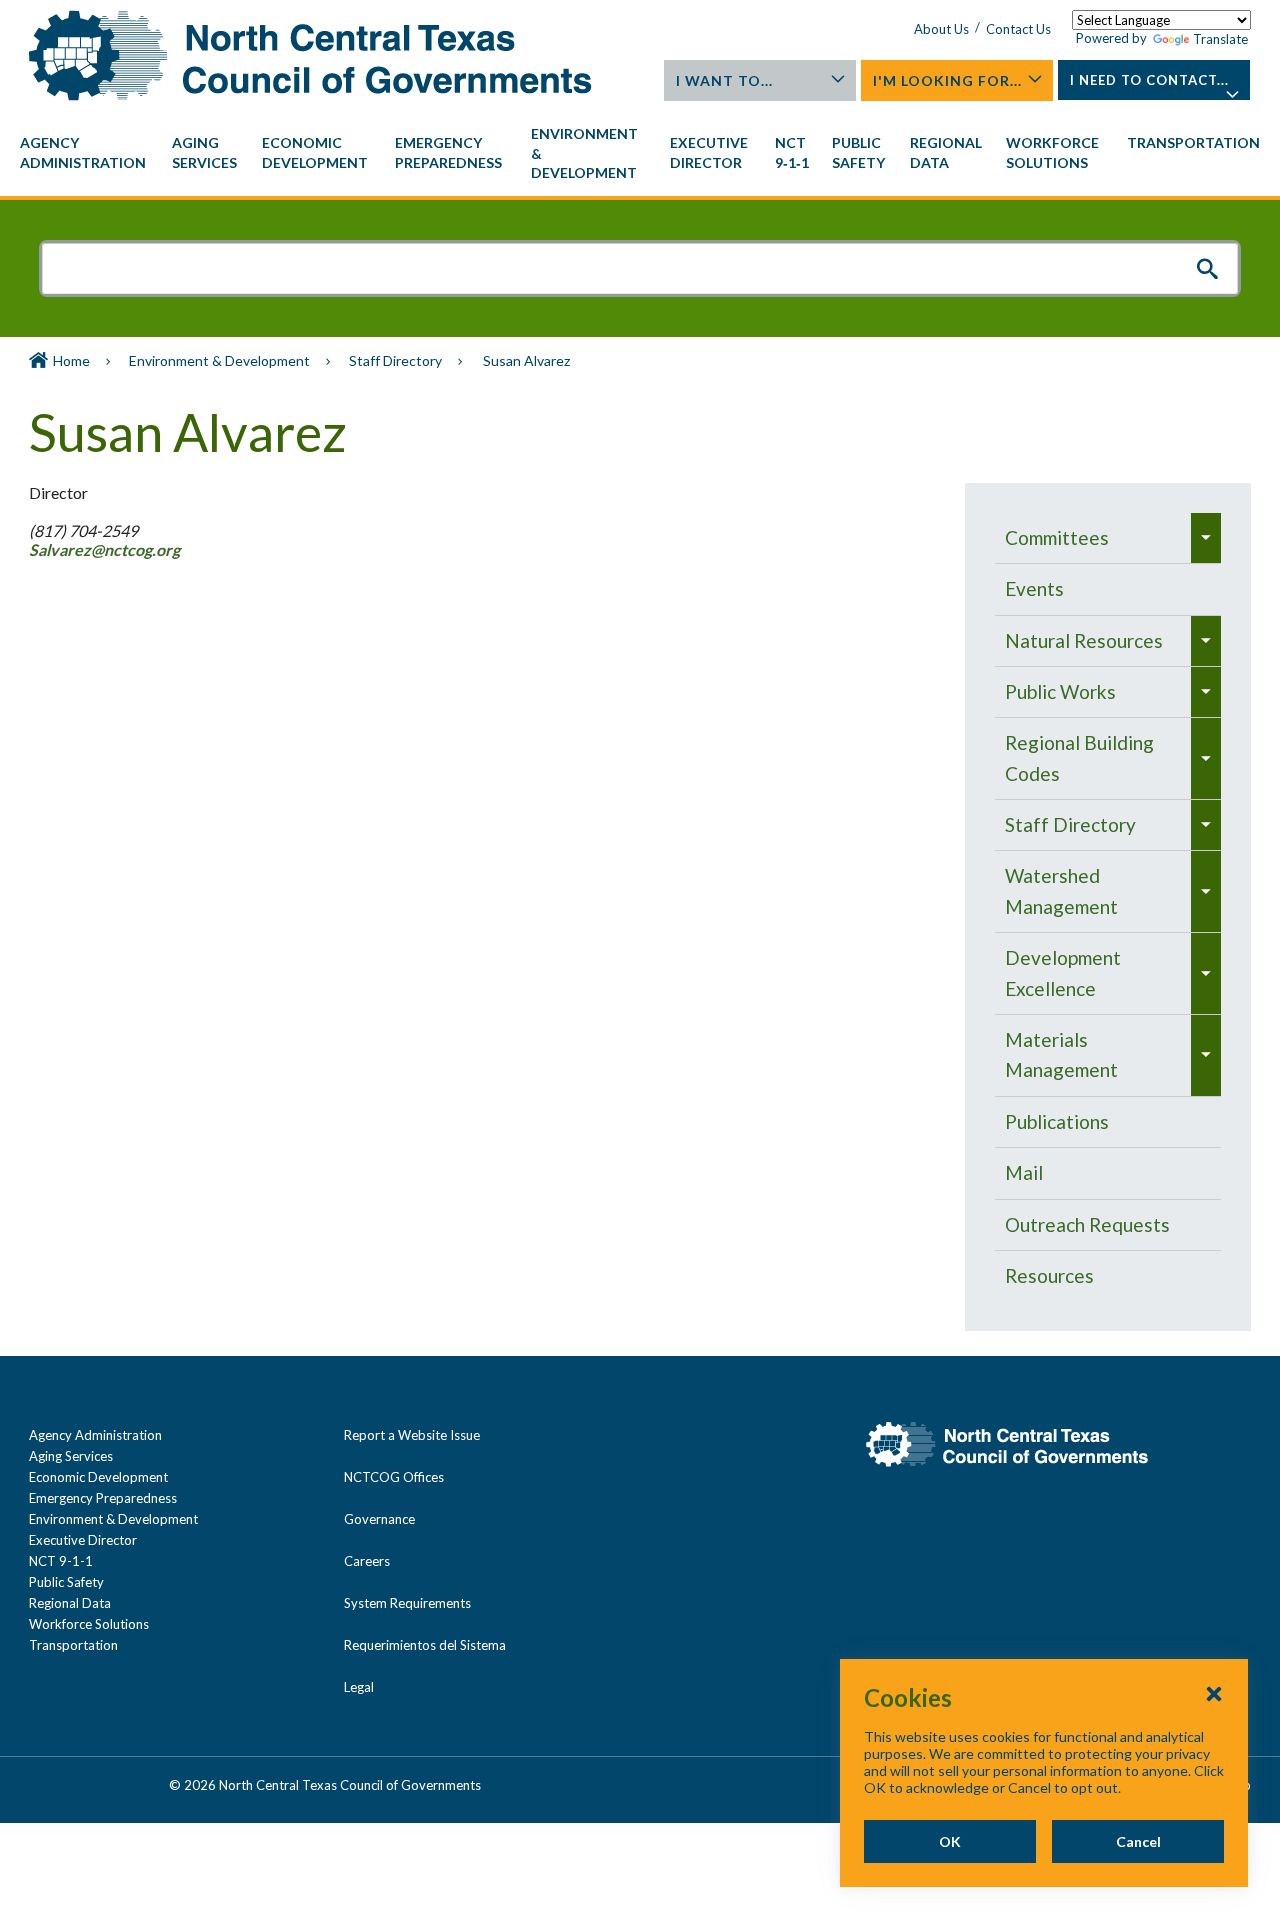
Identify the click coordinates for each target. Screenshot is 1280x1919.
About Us (941, 29)
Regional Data (70, 1603)
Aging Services (71, 1456)
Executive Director (83, 1540)
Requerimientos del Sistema (425, 1645)
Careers (367, 1561)
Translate (1220, 39)
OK (950, 1841)
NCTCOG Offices (394, 1477)
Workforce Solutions (89, 1624)
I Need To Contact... (1149, 80)
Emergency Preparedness (103, 1498)
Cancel (1138, 1841)
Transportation (73, 1645)
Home (71, 360)
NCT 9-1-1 (61, 1561)
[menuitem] (86, 153)
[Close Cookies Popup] (1214, 1693)
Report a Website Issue (412, 1435)
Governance (379, 1519)
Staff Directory (395, 360)
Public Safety (66, 1582)
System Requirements (407, 1603)
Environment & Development (219, 360)
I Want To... (724, 80)
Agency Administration (95, 1435)
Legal (359, 1687)
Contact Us (1018, 29)
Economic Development (98, 1477)
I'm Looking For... (947, 80)
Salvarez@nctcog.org (106, 549)
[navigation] (640, 153)
